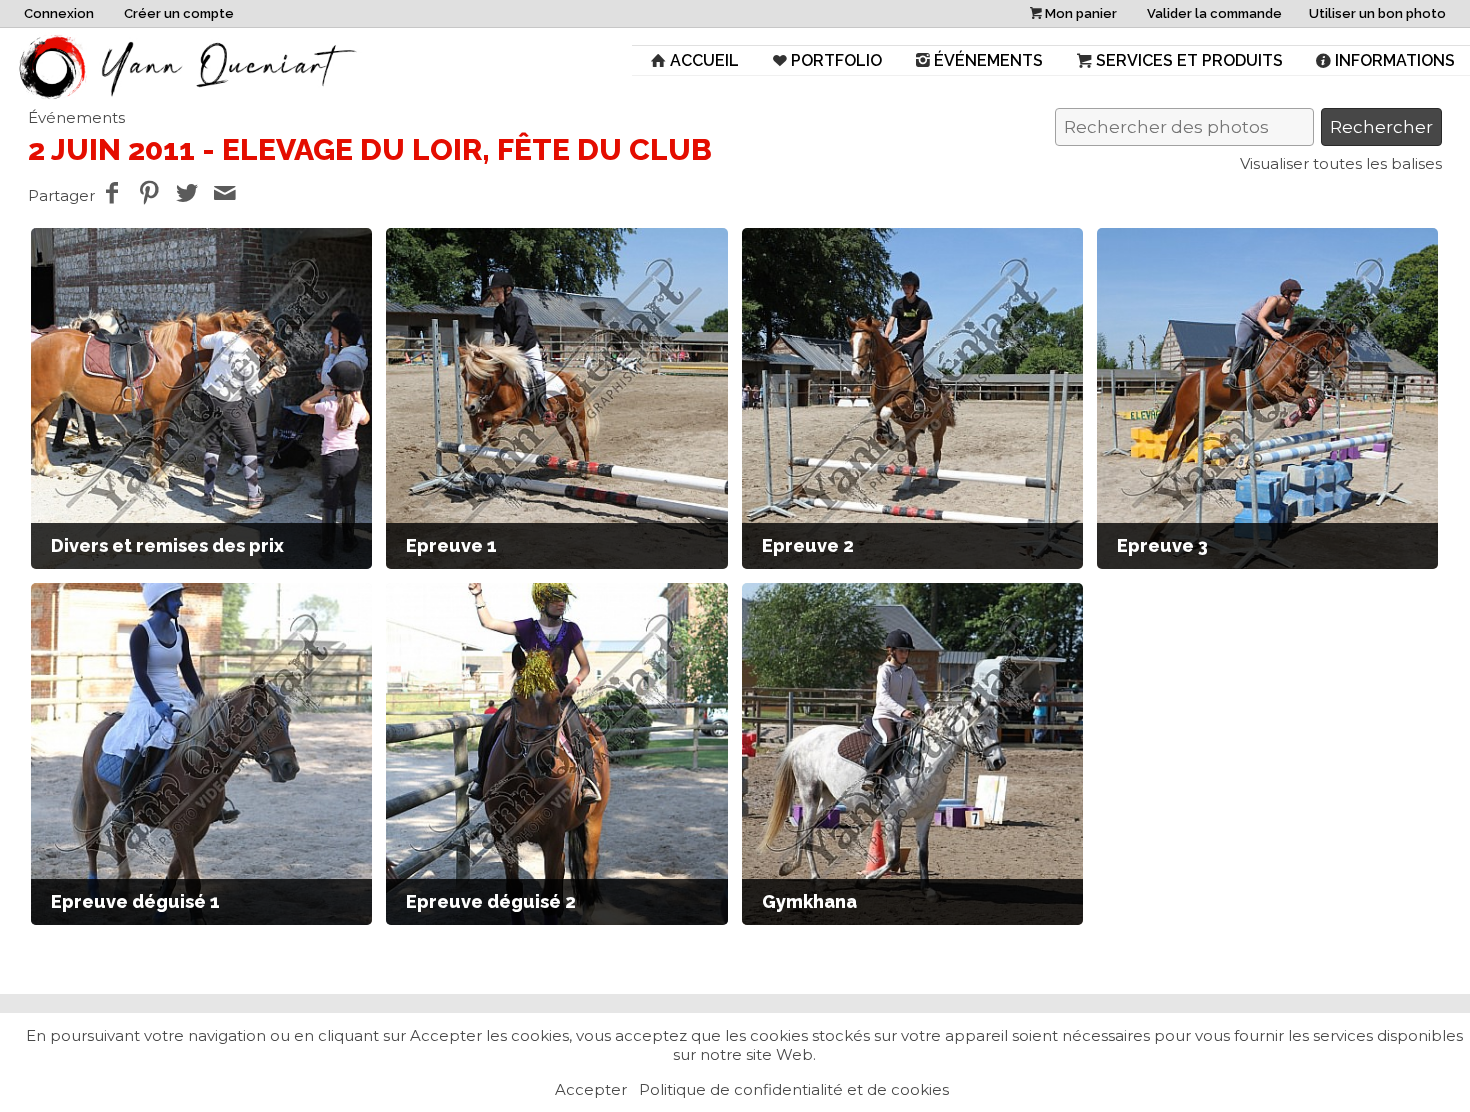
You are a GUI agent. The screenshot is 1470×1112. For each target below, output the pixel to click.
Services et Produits (1189, 60)
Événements (988, 60)
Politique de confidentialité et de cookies (794, 1089)
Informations (1395, 60)
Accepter (591, 1089)
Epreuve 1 (451, 545)
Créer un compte (179, 13)
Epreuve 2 (808, 545)
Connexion (59, 13)
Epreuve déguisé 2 (491, 901)
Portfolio (836, 60)
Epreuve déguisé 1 (135, 901)
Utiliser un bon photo (1377, 13)
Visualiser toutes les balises (1341, 163)
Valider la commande (1214, 13)
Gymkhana (809, 901)
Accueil (704, 60)
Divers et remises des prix (167, 545)
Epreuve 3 (1162, 545)
